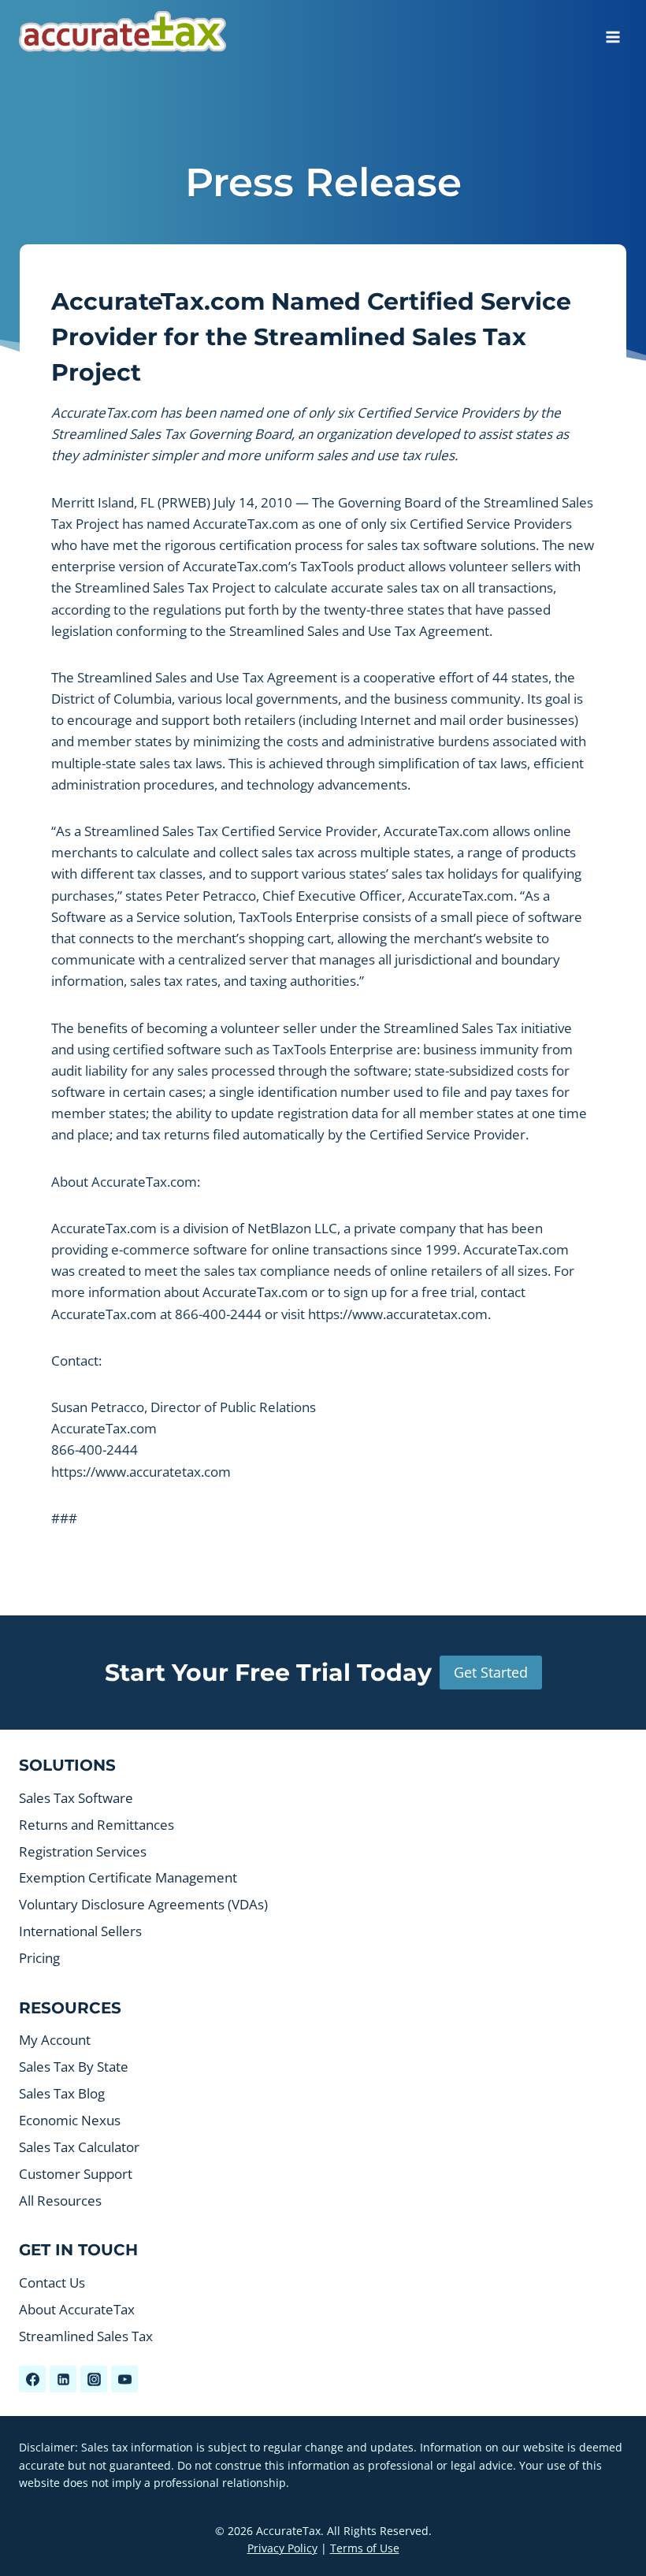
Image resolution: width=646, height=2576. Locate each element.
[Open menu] (613, 32)
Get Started (491, 1672)
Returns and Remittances (97, 1825)
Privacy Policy (282, 2548)
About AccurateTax (77, 2309)
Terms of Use (365, 2548)
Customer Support (76, 2174)
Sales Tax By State (74, 2067)
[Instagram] (94, 2379)
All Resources (60, 2201)
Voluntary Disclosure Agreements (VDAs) (143, 1904)
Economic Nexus (70, 2120)
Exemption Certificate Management (128, 1877)
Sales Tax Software (76, 1798)
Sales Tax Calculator (79, 2147)
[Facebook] (32, 2379)
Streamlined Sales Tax (86, 2336)
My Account (55, 2040)
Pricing (39, 1958)
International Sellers (80, 1931)
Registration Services (83, 1851)
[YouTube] (124, 2379)
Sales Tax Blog (62, 2093)
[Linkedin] (63, 2379)
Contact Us (52, 2282)
